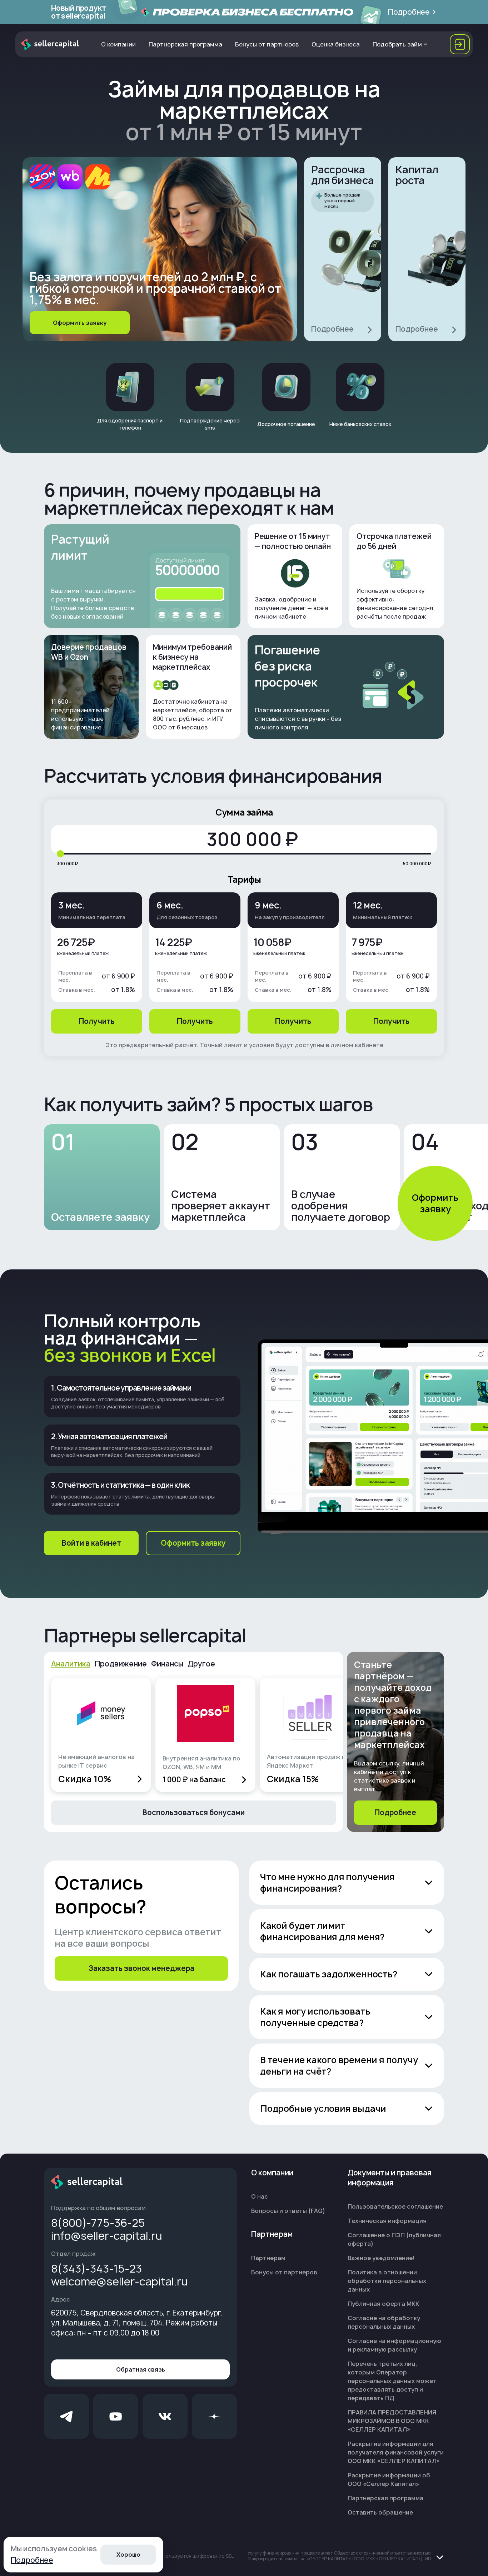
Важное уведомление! (381, 2258)
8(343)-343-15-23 (96, 2269)
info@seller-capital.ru (107, 2236)
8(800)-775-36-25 (98, 2223)
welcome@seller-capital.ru (119, 2282)
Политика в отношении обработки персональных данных (387, 2281)
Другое (201, 1664)
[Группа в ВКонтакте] (165, 2416)
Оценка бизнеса (336, 44)
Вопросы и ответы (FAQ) (288, 2211)
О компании (118, 44)
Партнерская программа (185, 44)
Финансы (167, 1664)
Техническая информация (387, 2221)
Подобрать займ (397, 44)
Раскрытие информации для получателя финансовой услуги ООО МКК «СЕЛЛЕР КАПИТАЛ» (396, 2452)
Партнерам (268, 2258)
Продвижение (121, 1664)
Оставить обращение (380, 2512)
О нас (260, 2196)
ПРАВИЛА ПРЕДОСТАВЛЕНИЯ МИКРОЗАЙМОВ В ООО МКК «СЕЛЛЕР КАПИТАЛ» (392, 2421)
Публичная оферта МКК (384, 2304)
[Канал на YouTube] (116, 2416)
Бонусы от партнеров (267, 44)
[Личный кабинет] (460, 44)
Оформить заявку (435, 1203)
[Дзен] (214, 2416)
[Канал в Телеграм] (66, 2416)
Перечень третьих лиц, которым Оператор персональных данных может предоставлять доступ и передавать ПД (392, 2381)
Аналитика (71, 1664)
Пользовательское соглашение (395, 2206)
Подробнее (32, 2560)
